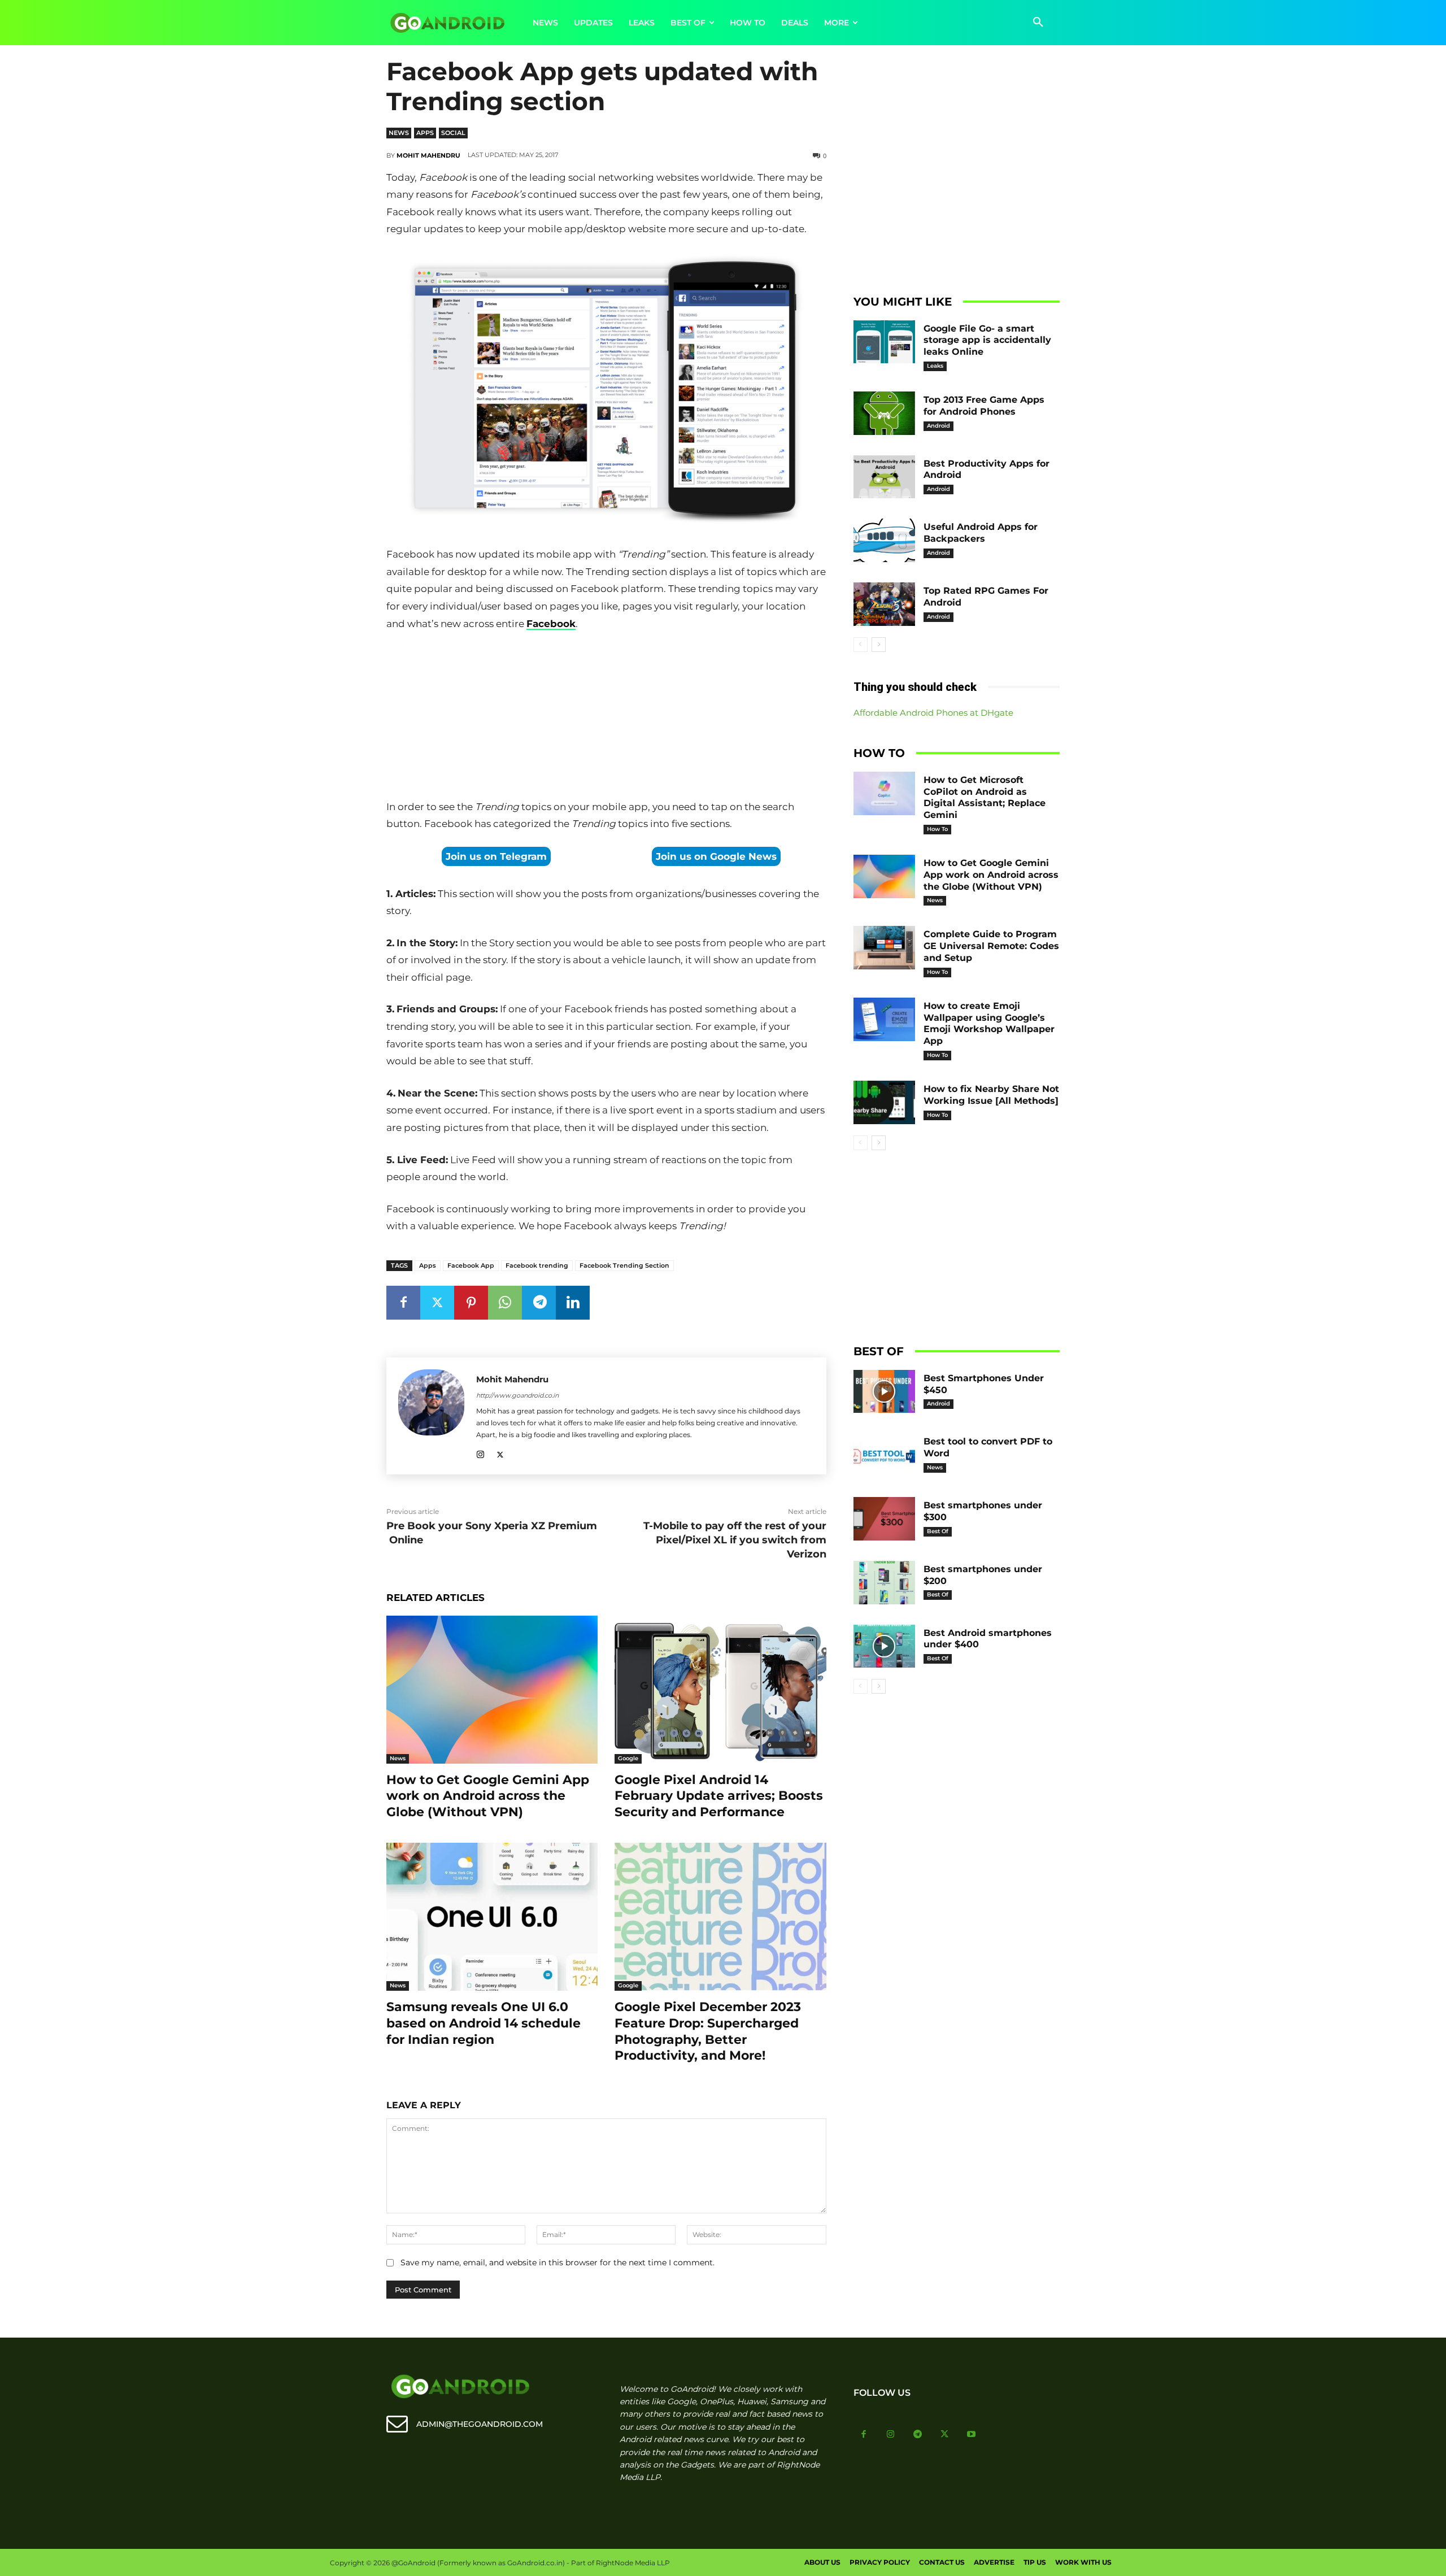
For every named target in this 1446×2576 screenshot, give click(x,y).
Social (453, 133)
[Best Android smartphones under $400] (885, 1646)
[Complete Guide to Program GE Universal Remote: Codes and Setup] (885, 948)
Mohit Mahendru (428, 155)
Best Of (938, 1531)
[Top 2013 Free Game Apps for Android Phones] (885, 413)
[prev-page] (861, 645)
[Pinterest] (471, 1303)
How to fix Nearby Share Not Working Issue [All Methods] (991, 1095)
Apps (425, 133)
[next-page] (879, 645)
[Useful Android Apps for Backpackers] (885, 540)
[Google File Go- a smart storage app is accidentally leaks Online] (885, 342)
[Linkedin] (573, 1303)
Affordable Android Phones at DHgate (933, 713)
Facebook (551, 624)
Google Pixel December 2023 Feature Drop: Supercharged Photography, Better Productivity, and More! (708, 2031)
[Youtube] (972, 2435)
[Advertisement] (606, 717)
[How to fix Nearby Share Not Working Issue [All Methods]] (885, 1102)
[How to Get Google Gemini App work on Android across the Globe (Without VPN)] (492, 1690)
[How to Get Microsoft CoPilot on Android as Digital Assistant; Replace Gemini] (885, 793)
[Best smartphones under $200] (885, 1583)
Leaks (935, 366)
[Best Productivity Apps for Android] (885, 477)
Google (628, 1758)
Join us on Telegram (496, 856)
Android (938, 426)
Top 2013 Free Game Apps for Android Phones (984, 406)
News (399, 133)
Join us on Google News (716, 856)
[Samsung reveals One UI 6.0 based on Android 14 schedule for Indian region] (492, 1917)
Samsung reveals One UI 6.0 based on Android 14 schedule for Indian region (484, 2023)
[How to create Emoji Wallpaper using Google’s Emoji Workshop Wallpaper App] (885, 1019)
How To (937, 829)
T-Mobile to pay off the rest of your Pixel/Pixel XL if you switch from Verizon (735, 1540)
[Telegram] (539, 1303)
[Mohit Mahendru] (431, 1416)
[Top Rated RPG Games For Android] (885, 604)
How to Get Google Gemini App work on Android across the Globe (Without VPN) (488, 1796)
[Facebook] (403, 1303)
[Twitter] (437, 1303)
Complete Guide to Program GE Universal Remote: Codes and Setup (991, 946)
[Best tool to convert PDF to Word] (885, 1455)
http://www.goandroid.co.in (517, 1395)
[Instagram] (480, 1453)
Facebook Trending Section (624, 1265)
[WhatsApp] (505, 1303)
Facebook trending (537, 1265)
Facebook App (471, 1265)
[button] (1038, 23)
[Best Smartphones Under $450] (885, 1392)
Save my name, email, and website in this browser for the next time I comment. (558, 2262)
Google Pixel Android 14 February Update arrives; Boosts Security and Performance (719, 1796)
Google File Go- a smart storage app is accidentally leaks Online (987, 340)
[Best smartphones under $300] (885, 1519)
